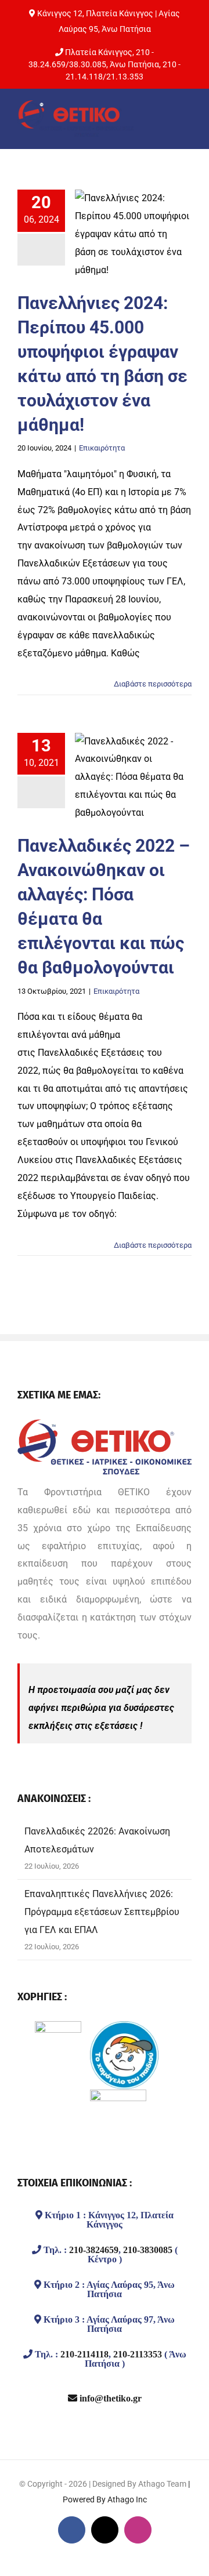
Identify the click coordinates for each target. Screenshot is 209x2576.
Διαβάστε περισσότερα (153, 684)
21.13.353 (125, 77)
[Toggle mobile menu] (183, 121)
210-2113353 (138, 2354)
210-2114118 (84, 2354)
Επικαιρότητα (102, 448)
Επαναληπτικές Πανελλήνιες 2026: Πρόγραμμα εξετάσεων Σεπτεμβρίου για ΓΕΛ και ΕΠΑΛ (102, 1912)
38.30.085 (88, 64)
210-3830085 (148, 2250)
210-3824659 (94, 2250)
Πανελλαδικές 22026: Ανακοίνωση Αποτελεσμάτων (97, 1840)
